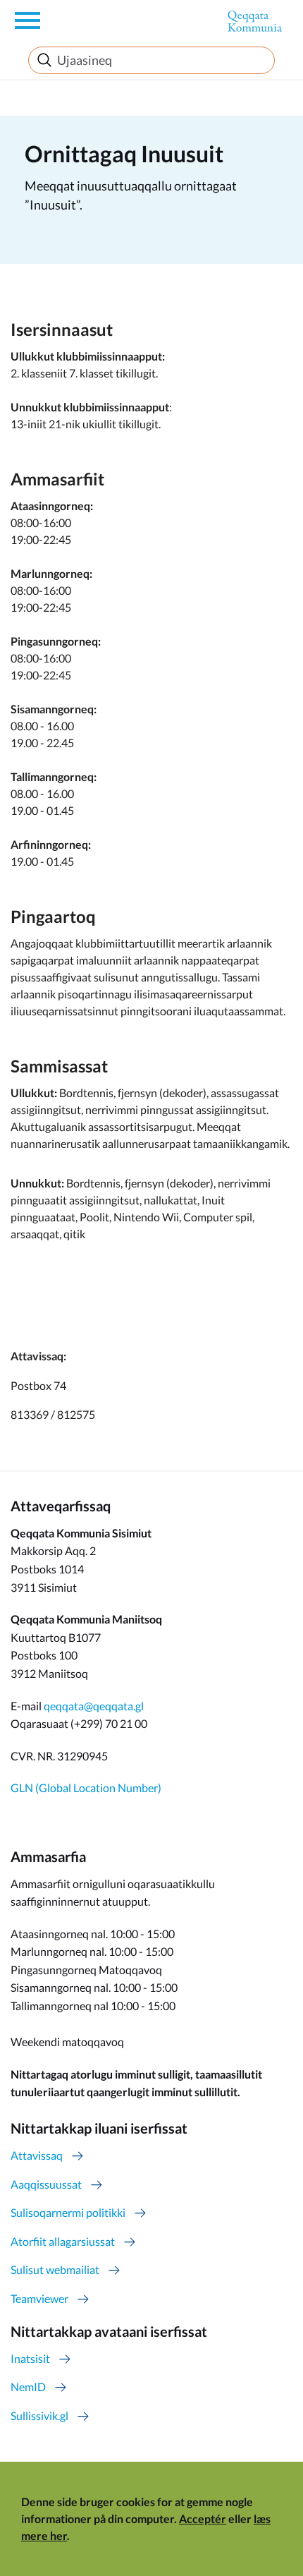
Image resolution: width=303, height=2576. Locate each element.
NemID (28, 2387)
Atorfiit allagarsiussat (63, 2241)
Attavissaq (37, 2155)
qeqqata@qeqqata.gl (94, 1706)
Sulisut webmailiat (55, 2269)
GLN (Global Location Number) (86, 1788)
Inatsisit (30, 2358)
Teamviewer (39, 2298)
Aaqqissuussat (46, 2184)
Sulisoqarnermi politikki (68, 2212)
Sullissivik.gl (39, 2415)
